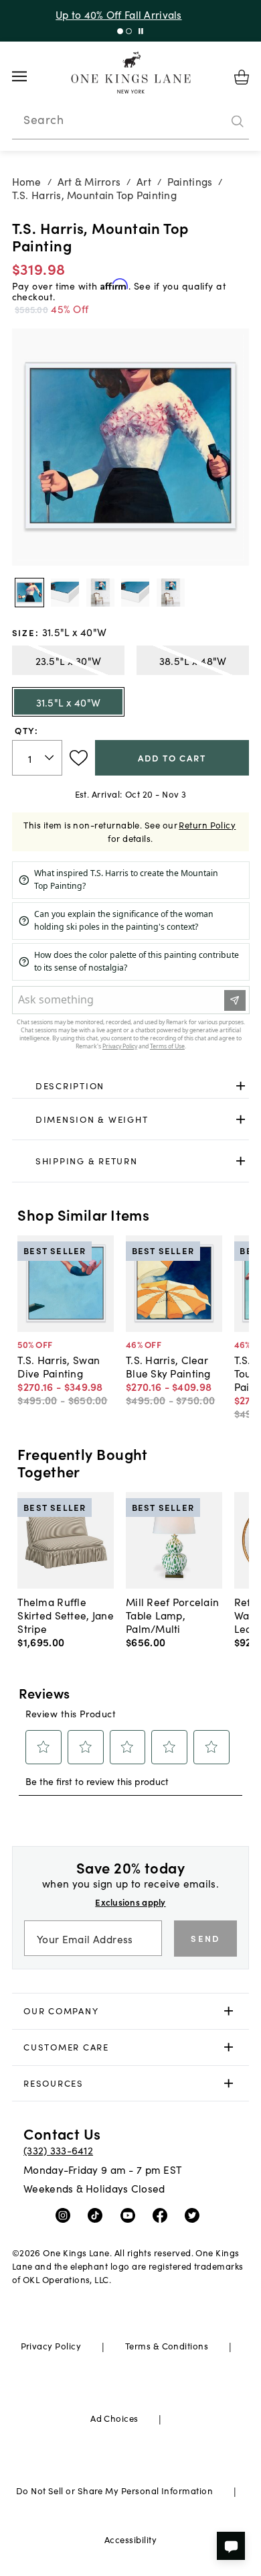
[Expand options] (241, 1086)
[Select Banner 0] (120, 31)
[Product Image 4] (171, 593)
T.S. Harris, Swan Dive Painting (59, 1366)
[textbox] (37, 758)
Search (43, 119)
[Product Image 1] (65, 593)
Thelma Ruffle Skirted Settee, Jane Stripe (66, 1615)
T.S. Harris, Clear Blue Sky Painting (168, 1366)
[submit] (238, 121)
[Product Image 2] (100, 593)
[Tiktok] (98, 2215)
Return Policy (207, 825)
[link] (131, 1087)
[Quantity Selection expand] (51, 757)
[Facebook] (163, 2215)
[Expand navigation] (30, 76)
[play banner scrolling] (141, 31)
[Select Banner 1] (129, 31)
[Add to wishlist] (79, 758)
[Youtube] (131, 2215)
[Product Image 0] (29, 593)
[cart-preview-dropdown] (242, 77)
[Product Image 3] (135, 593)
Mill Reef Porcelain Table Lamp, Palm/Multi (172, 1615)
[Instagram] (66, 2215)
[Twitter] (195, 2215)
